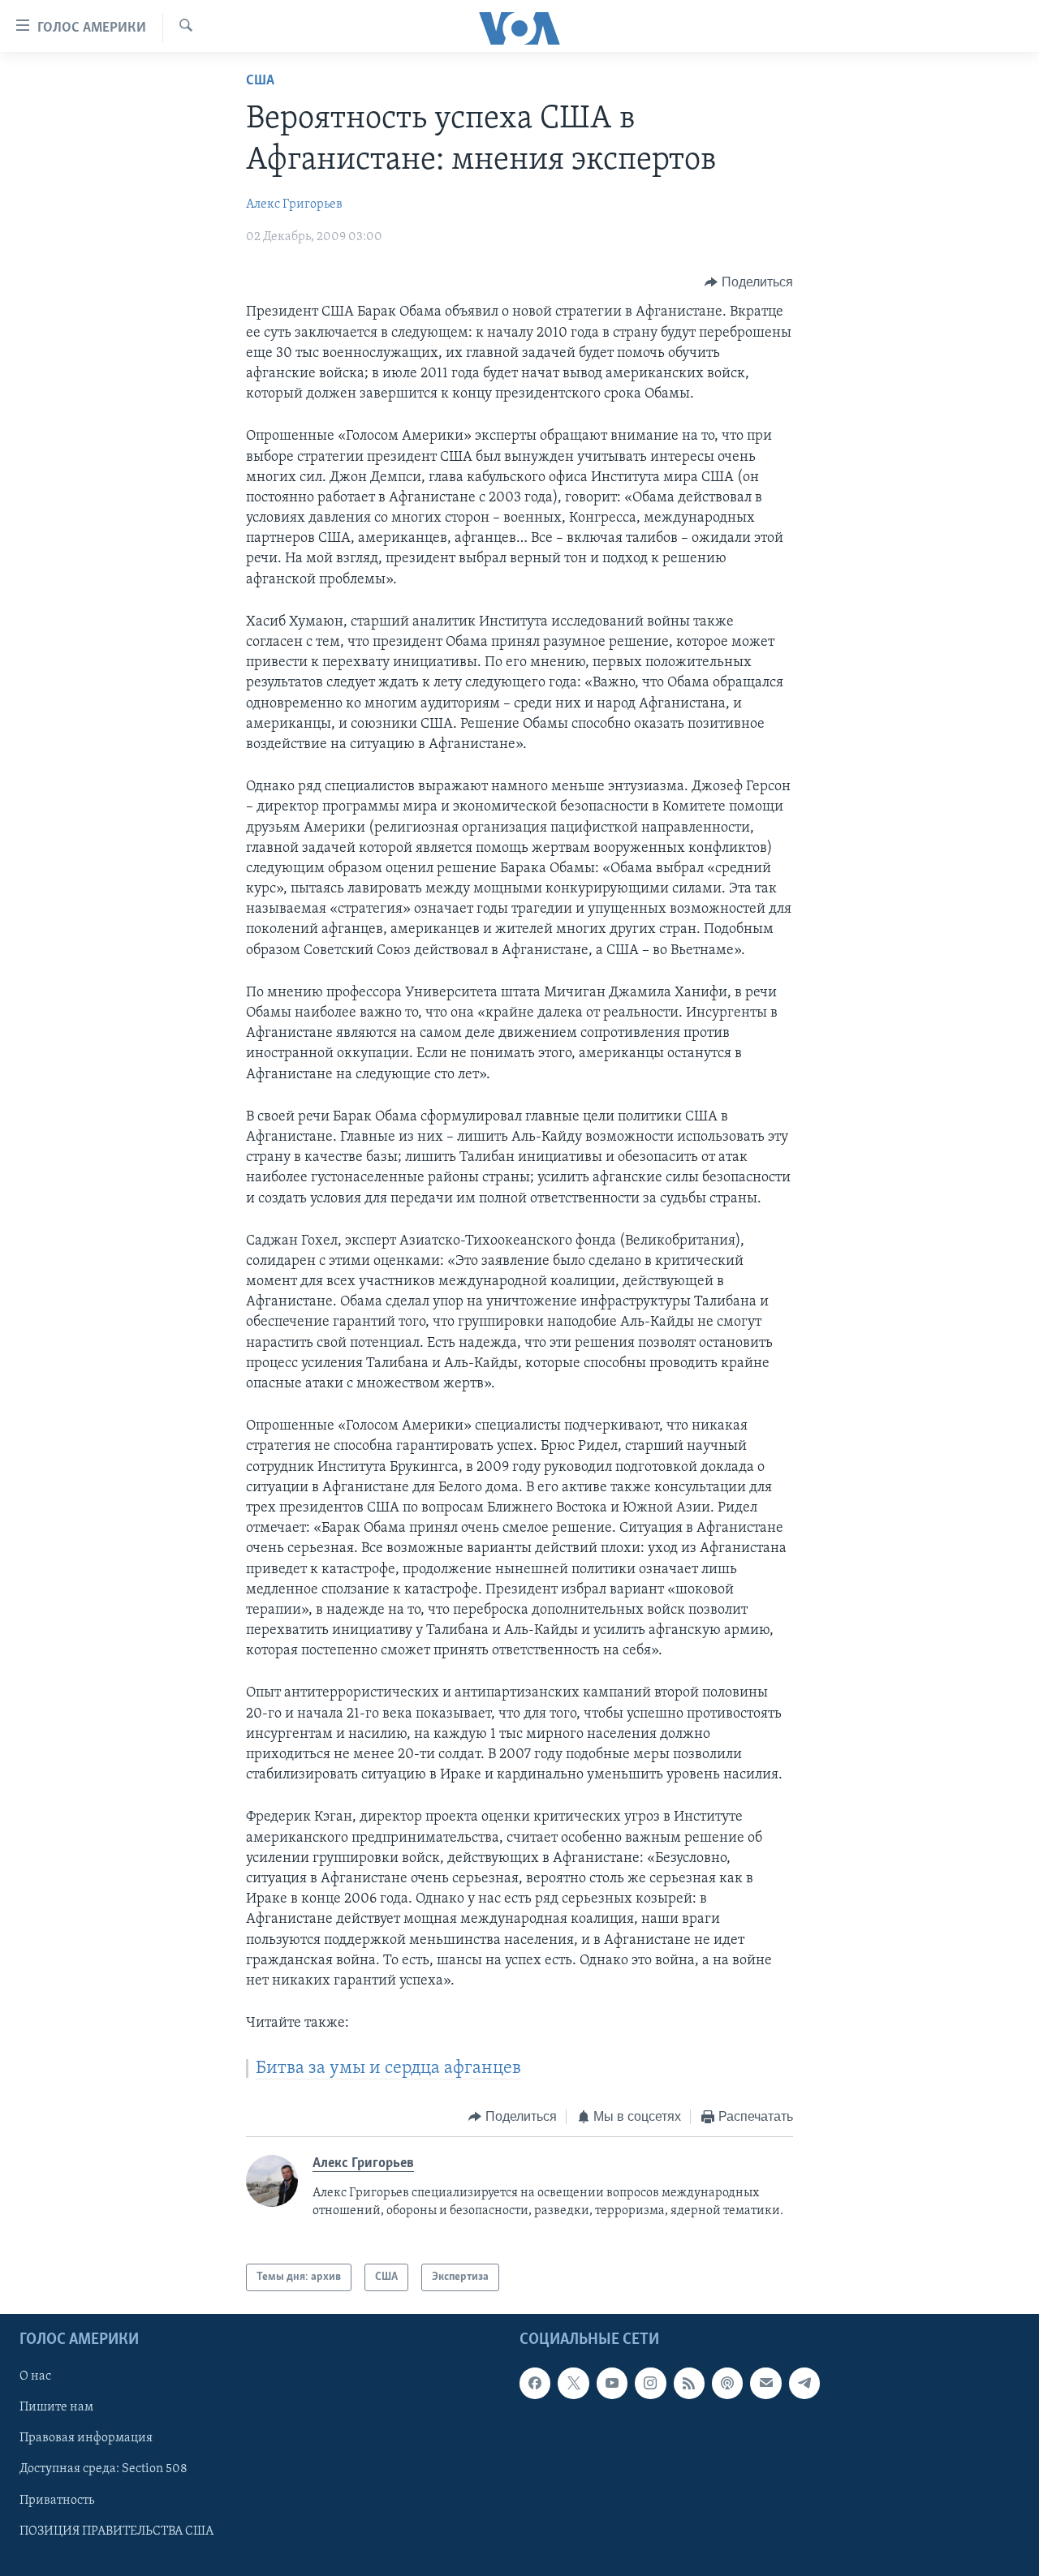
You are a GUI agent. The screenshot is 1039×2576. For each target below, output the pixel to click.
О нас (35, 2376)
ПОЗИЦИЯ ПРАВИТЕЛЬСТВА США (116, 2531)
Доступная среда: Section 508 (103, 2470)
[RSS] (689, 2383)
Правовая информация (86, 2439)
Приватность (57, 2501)
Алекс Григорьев (294, 204)
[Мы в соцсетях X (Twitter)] (573, 2383)
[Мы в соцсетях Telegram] (804, 2383)
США (260, 81)
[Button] (749, 282)
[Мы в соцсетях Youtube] (612, 2383)
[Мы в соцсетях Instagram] (650, 2383)
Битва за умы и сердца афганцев (388, 2069)
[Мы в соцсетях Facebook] (535, 2383)
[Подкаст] (727, 2383)
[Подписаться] (765, 2383)
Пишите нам (56, 2408)
